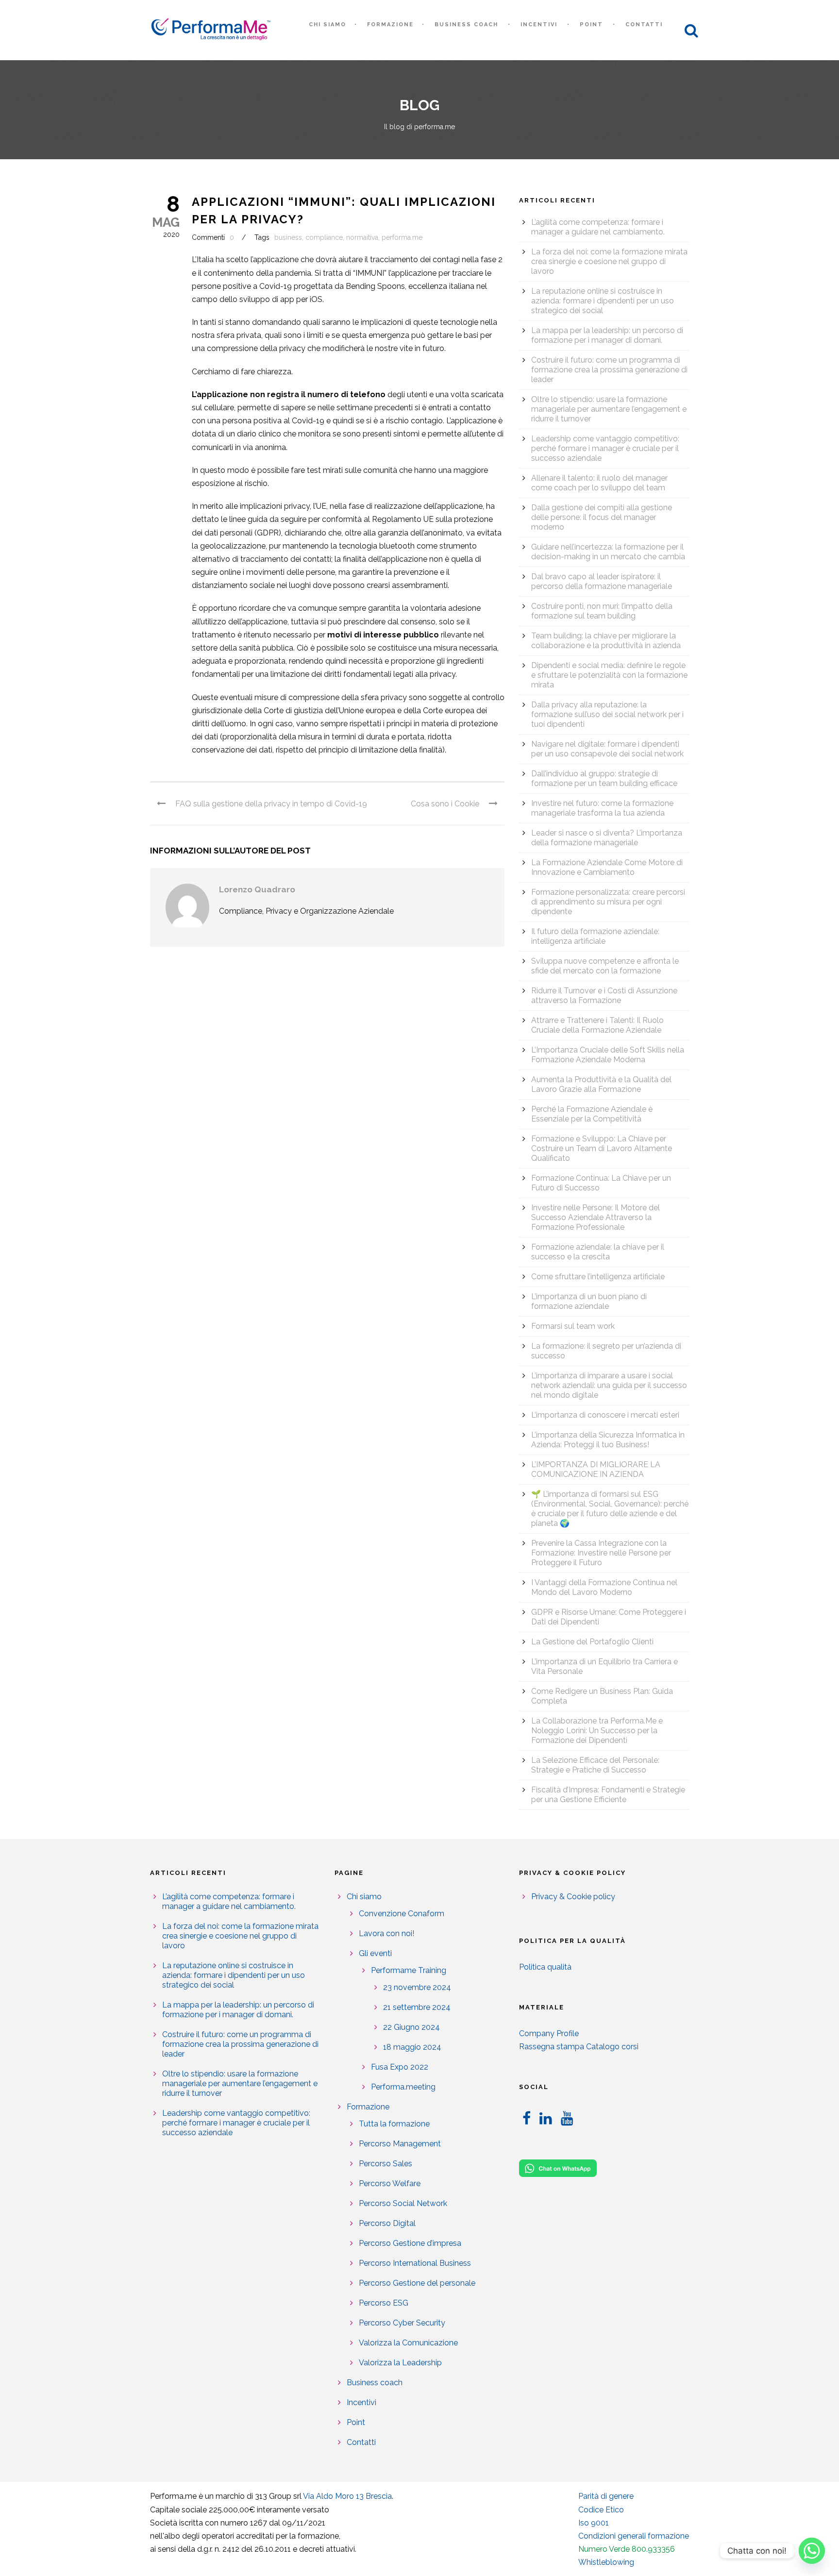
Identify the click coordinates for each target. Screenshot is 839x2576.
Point (591, 25)
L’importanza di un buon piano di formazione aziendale (589, 1301)
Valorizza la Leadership (400, 2363)
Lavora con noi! (386, 1933)
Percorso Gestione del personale (417, 2283)
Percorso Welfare (390, 2183)
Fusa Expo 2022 (400, 2067)
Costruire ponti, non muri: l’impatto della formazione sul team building (602, 611)
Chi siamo (327, 25)
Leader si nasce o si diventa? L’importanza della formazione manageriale (607, 838)
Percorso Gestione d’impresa (410, 2243)
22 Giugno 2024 (411, 2027)
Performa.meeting (403, 2087)
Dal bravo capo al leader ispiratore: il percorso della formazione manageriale (602, 581)
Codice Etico (601, 2510)
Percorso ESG (384, 2303)
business (288, 237)
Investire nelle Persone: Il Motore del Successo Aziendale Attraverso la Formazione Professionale (596, 1217)
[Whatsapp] (812, 2551)
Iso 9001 (594, 2523)
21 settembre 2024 (417, 2007)
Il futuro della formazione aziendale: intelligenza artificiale (595, 936)
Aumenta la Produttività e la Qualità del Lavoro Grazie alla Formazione (601, 1084)
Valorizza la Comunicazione (408, 2343)
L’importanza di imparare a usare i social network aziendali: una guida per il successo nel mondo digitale (609, 1385)
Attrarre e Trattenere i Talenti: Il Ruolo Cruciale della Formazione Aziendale (597, 1025)
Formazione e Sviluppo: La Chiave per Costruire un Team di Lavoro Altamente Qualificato (602, 1148)
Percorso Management (400, 2144)
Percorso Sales (386, 2164)
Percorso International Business (415, 2263)
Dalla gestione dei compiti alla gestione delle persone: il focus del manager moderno (602, 517)
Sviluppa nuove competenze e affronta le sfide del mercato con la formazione (605, 966)
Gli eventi (375, 1953)
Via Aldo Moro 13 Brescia (347, 2496)
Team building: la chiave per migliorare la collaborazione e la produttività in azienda (606, 641)
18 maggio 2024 (412, 2047)
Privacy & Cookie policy (573, 1897)
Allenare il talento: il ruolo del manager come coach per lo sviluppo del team (599, 483)
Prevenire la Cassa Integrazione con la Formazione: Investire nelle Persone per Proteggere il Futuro (601, 1553)
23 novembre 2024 (417, 1987)
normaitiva (362, 237)
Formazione (390, 25)
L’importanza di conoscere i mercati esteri (605, 1415)
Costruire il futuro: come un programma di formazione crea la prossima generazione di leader (609, 370)
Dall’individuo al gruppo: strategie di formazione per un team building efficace (604, 778)
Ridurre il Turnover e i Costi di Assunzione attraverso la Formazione (604, 995)
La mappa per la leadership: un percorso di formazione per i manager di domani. (607, 335)
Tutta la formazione (394, 2124)
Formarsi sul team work (573, 1326)
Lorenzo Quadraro (257, 889)
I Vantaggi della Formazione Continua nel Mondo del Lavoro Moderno (604, 1587)
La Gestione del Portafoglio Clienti (592, 1642)
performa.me (402, 237)
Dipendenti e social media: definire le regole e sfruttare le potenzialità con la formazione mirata (609, 675)
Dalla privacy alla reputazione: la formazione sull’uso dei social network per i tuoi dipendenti (607, 714)
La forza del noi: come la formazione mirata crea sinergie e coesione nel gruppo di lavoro (609, 261)
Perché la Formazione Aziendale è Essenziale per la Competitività (592, 1114)
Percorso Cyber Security (402, 2323)
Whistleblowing (606, 2562)
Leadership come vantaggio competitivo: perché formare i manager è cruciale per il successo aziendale (605, 448)
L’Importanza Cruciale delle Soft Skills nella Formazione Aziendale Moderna (608, 1055)
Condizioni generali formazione (634, 2536)
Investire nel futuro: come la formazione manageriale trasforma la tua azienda (602, 808)
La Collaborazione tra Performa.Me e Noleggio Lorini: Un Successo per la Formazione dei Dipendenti (597, 1731)
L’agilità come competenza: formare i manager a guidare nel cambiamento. (598, 227)
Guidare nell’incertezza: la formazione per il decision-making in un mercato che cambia (608, 552)
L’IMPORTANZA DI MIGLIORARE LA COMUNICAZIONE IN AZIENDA (596, 1469)
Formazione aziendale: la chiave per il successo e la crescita (598, 1252)
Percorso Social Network (403, 2203)
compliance (324, 237)
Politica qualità (545, 1967)
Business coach (466, 25)
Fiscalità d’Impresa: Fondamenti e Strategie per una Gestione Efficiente (608, 1795)
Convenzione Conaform (402, 1914)
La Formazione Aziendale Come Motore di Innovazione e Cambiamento (607, 867)
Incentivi (539, 25)
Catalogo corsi (612, 2047)
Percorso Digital (387, 2223)
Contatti (644, 25)
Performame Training (409, 1970)
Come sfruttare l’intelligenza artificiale (598, 1277)
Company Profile (549, 2033)
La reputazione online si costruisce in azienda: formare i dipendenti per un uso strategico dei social (603, 301)
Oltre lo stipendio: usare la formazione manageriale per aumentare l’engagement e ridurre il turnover (609, 409)
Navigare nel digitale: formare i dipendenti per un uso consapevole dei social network (607, 749)
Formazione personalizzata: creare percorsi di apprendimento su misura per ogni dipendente (608, 902)
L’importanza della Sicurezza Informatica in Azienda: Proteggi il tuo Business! (608, 1440)
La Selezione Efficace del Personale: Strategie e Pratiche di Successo (595, 1765)
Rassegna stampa (552, 2047)
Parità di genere (606, 2496)
